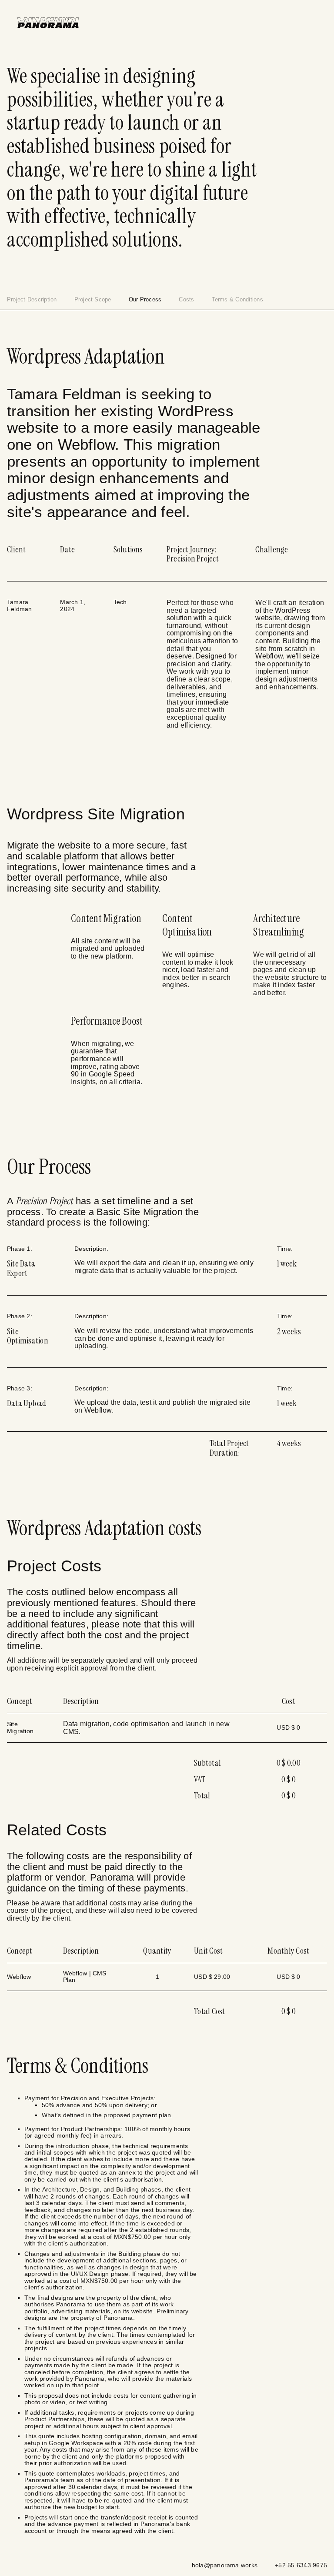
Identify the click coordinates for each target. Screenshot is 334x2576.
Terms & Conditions (237, 299)
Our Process (145, 299)
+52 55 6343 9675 (301, 2565)
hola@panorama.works (225, 2565)
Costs (186, 299)
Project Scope (93, 299)
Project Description (32, 299)
